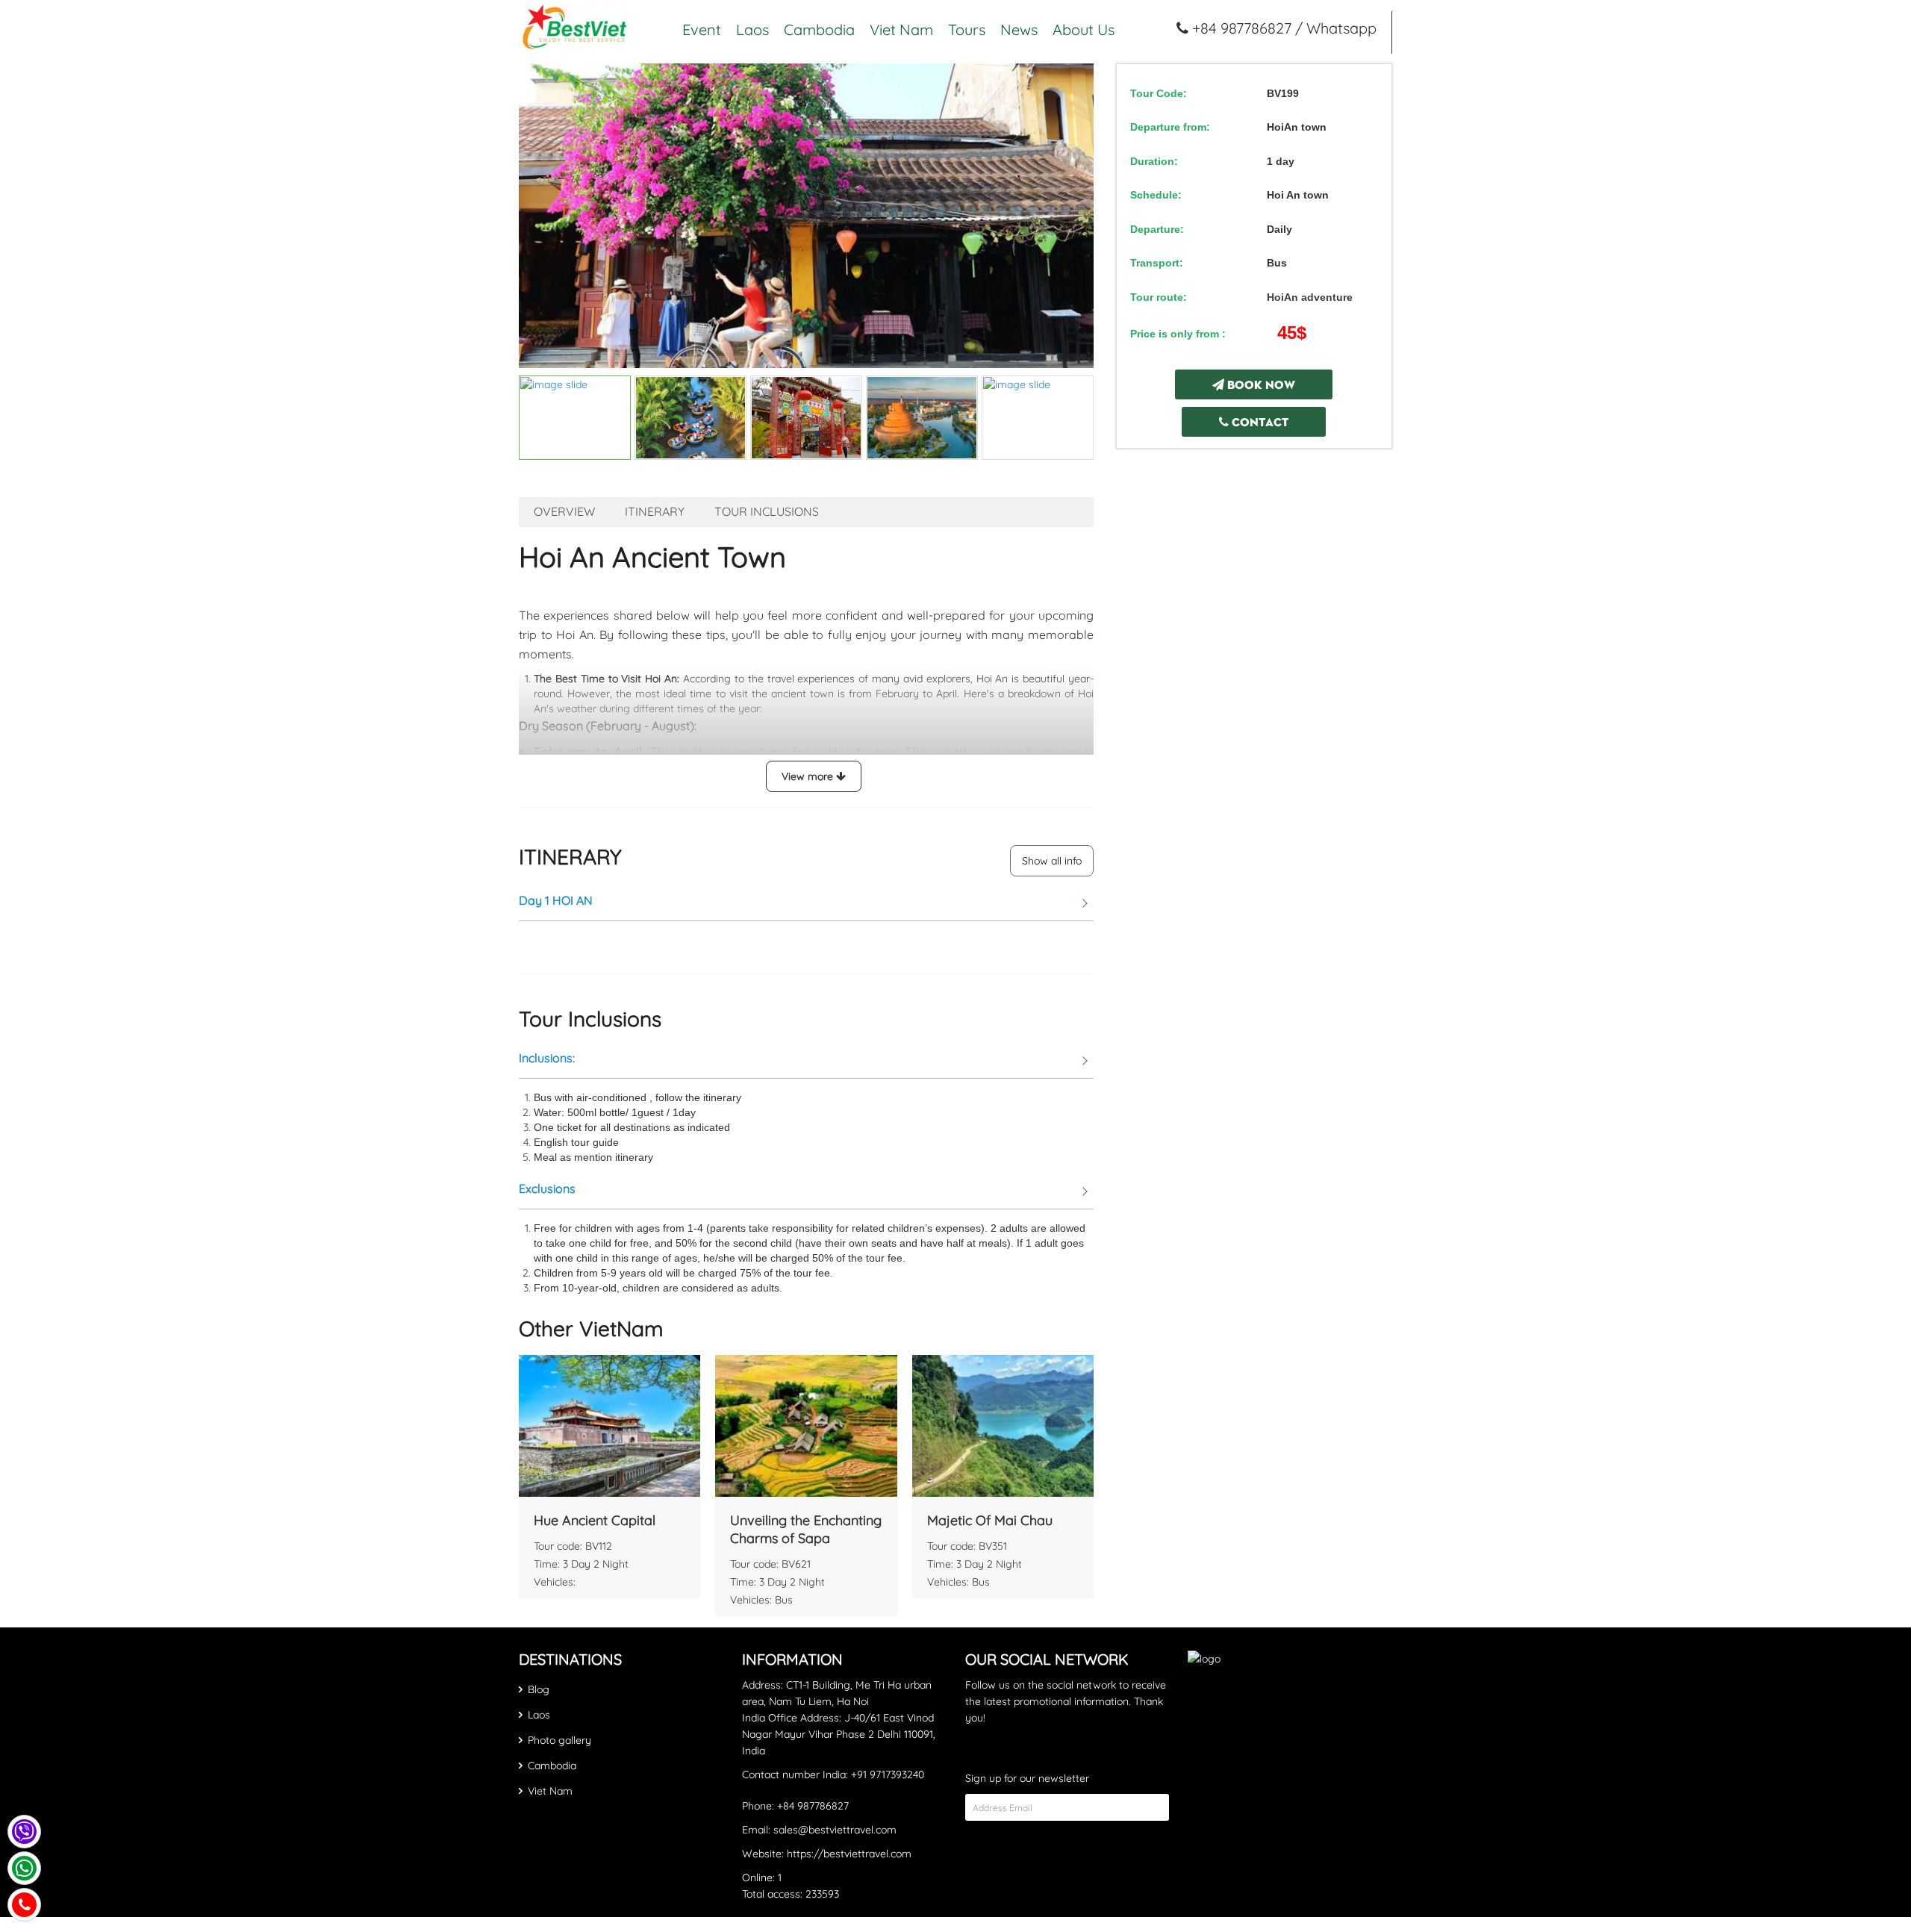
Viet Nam (901, 30)
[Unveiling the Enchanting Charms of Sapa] (806, 1426)
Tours (967, 30)
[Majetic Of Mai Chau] (1003, 1426)
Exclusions (547, 1188)
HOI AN (556, 900)
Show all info (1052, 861)
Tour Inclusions (767, 512)
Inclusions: (547, 1058)
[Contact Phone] (24, 1905)
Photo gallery (559, 1740)
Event (702, 30)
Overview (564, 512)
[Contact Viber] (24, 1832)
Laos (752, 30)
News (1019, 30)
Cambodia (819, 30)
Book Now (1260, 384)
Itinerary (655, 512)
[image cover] (806, 216)
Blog (539, 1689)
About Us (1084, 30)
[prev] (538, 216)
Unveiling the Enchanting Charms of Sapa (806, 1529)
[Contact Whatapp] (24, 1868)
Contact (1259, 421)
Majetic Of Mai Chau (990, 1520)
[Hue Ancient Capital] (610, 1426)
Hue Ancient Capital (595, 1520)
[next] (1074, 216)
